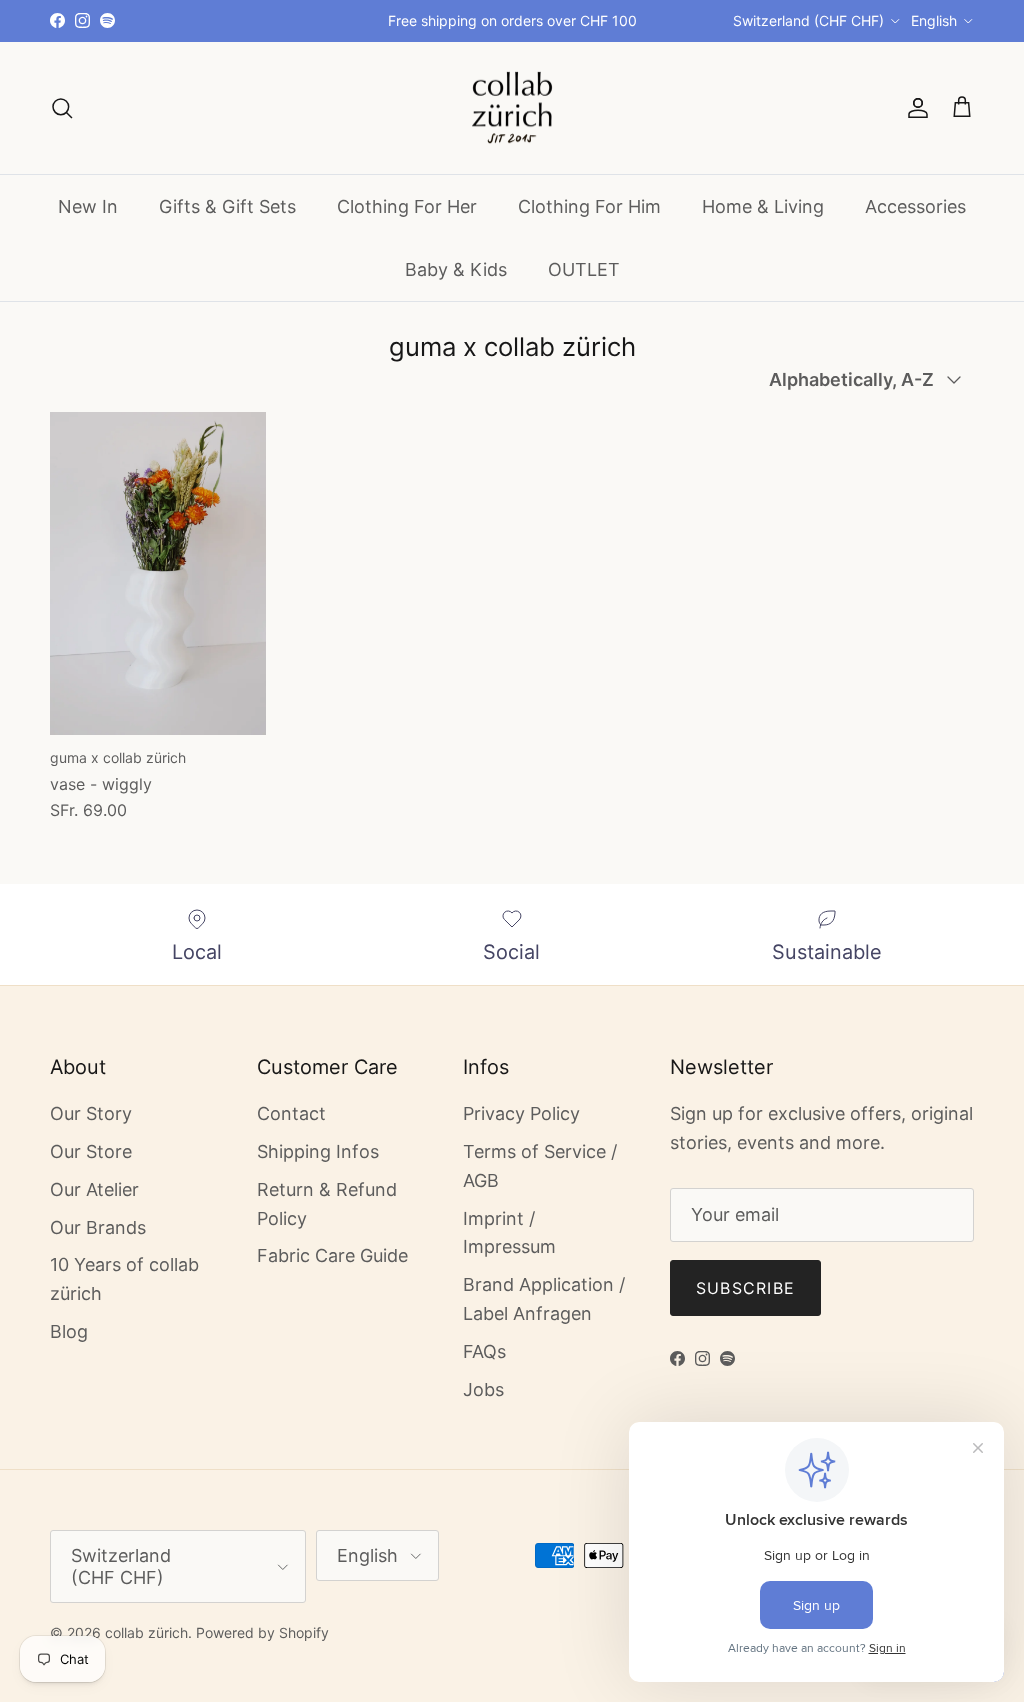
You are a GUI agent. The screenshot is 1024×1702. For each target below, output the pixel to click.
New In (88, 206)
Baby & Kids (456, 269)
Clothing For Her (407, 206)
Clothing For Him (589, 206)
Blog (69, 1331)
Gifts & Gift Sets (227, 206)
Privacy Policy (521, 1113)
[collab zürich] (512, 108)
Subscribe (746, 1288)
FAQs (484, 1351)
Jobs (483, 1389)
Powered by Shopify (262, 1632)
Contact (291, 1113)
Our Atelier (94, 1189)
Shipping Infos (318, 1151)
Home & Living (763, 206)
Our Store (91, 1151)
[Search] (62, 108)
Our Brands (98, 1227)
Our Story (91, 1113)
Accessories (915, 206)
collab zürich (146, 1632)
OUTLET (584, 269)
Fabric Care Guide (332, 1255)
